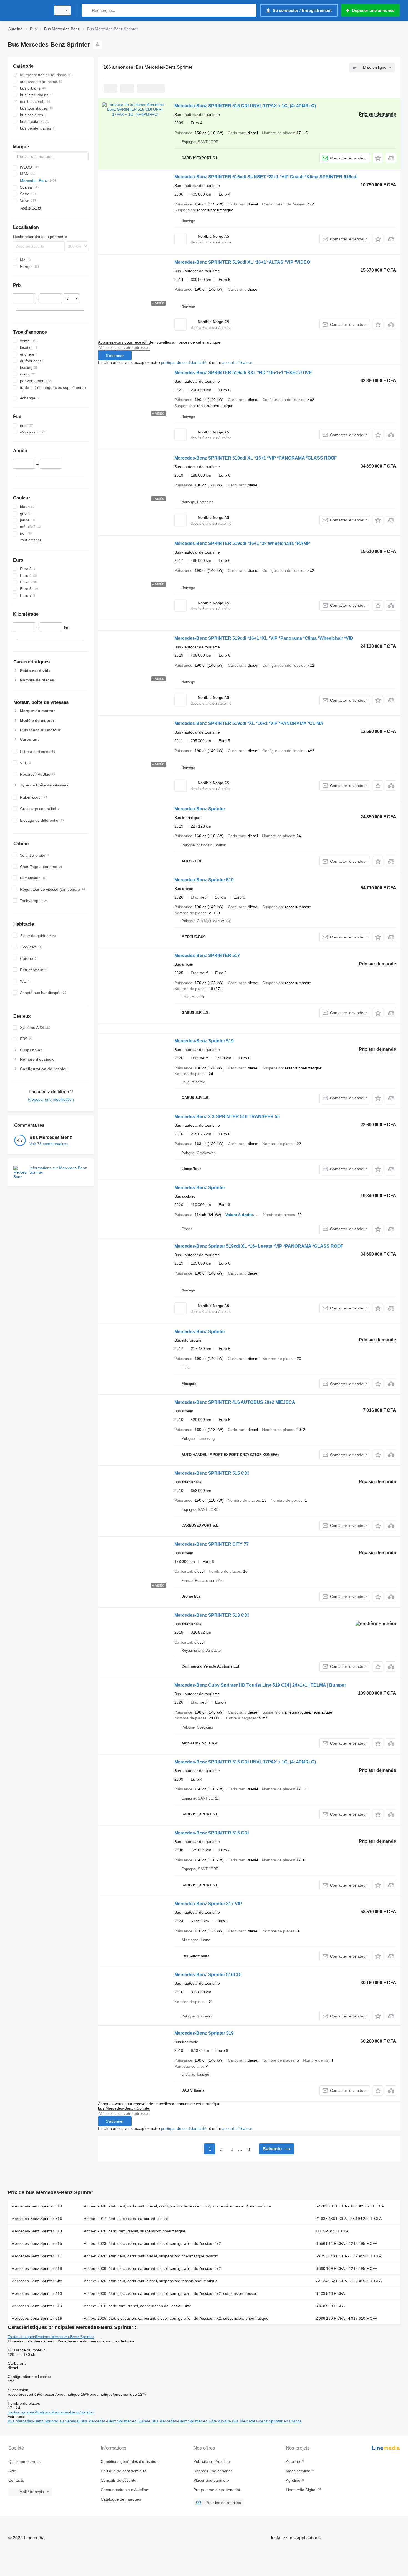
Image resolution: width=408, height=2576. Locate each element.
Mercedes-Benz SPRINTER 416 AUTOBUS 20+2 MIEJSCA (235, 1402)
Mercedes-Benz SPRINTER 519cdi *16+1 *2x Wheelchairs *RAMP (242, 543)
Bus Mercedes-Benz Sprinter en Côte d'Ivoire (192, 2421)
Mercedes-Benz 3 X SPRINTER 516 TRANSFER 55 (227, 1117)
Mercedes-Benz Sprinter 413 (37, 2293)
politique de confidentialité (184, 362)
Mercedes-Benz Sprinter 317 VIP (208, 1904)
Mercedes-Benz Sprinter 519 (204, 880)
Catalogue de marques (121, 2499)
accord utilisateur (237, 362)
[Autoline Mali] (28, 10)
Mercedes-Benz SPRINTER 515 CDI (211, 1473)
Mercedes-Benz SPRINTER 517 (207, 955)
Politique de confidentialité (124, 2471)
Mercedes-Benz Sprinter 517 (37, 2256)
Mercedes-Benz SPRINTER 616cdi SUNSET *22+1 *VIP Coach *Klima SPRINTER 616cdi (266, 177)
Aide (12, 2471)
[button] (378, 158)
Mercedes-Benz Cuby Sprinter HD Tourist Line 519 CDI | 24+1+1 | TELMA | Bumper (260, 1685)
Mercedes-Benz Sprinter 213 (37, 2306)
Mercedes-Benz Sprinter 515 (37, 2243)
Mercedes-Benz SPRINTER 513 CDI (211, 1615)
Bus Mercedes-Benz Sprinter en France (267, 2421)
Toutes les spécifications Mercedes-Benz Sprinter (51, 2337)
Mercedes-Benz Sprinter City (37, 2281)
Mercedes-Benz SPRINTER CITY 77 (211, 1544)
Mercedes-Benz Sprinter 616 (37, 2318)
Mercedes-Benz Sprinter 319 (204, 2033)
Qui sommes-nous (24, 2461)
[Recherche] (87, 10)
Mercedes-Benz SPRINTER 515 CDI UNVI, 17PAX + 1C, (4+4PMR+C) (245, 106)
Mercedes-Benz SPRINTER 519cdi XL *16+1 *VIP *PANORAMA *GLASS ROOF (256, 458)
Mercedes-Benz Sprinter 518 (37, 2268)
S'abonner (115, 356)
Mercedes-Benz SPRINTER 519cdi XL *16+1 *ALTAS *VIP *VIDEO (242, 262)
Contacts (16, 2480)
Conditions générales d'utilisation (130, 2461)
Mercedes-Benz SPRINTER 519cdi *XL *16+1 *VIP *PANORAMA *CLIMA (249, 723)
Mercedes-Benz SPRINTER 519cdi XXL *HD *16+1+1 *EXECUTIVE (243, 373)
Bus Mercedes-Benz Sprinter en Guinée (116, 2421)
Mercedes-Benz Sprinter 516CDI (208, 1975)
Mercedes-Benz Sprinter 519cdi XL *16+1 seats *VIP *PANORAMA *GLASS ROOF (259, 1246)
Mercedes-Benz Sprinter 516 (37, 2219)
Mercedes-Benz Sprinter (200, 809)
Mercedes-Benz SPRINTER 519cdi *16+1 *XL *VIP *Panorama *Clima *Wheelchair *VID (264, 638)
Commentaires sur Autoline (124, 2490)
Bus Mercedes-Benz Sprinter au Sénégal (44, 2421)
